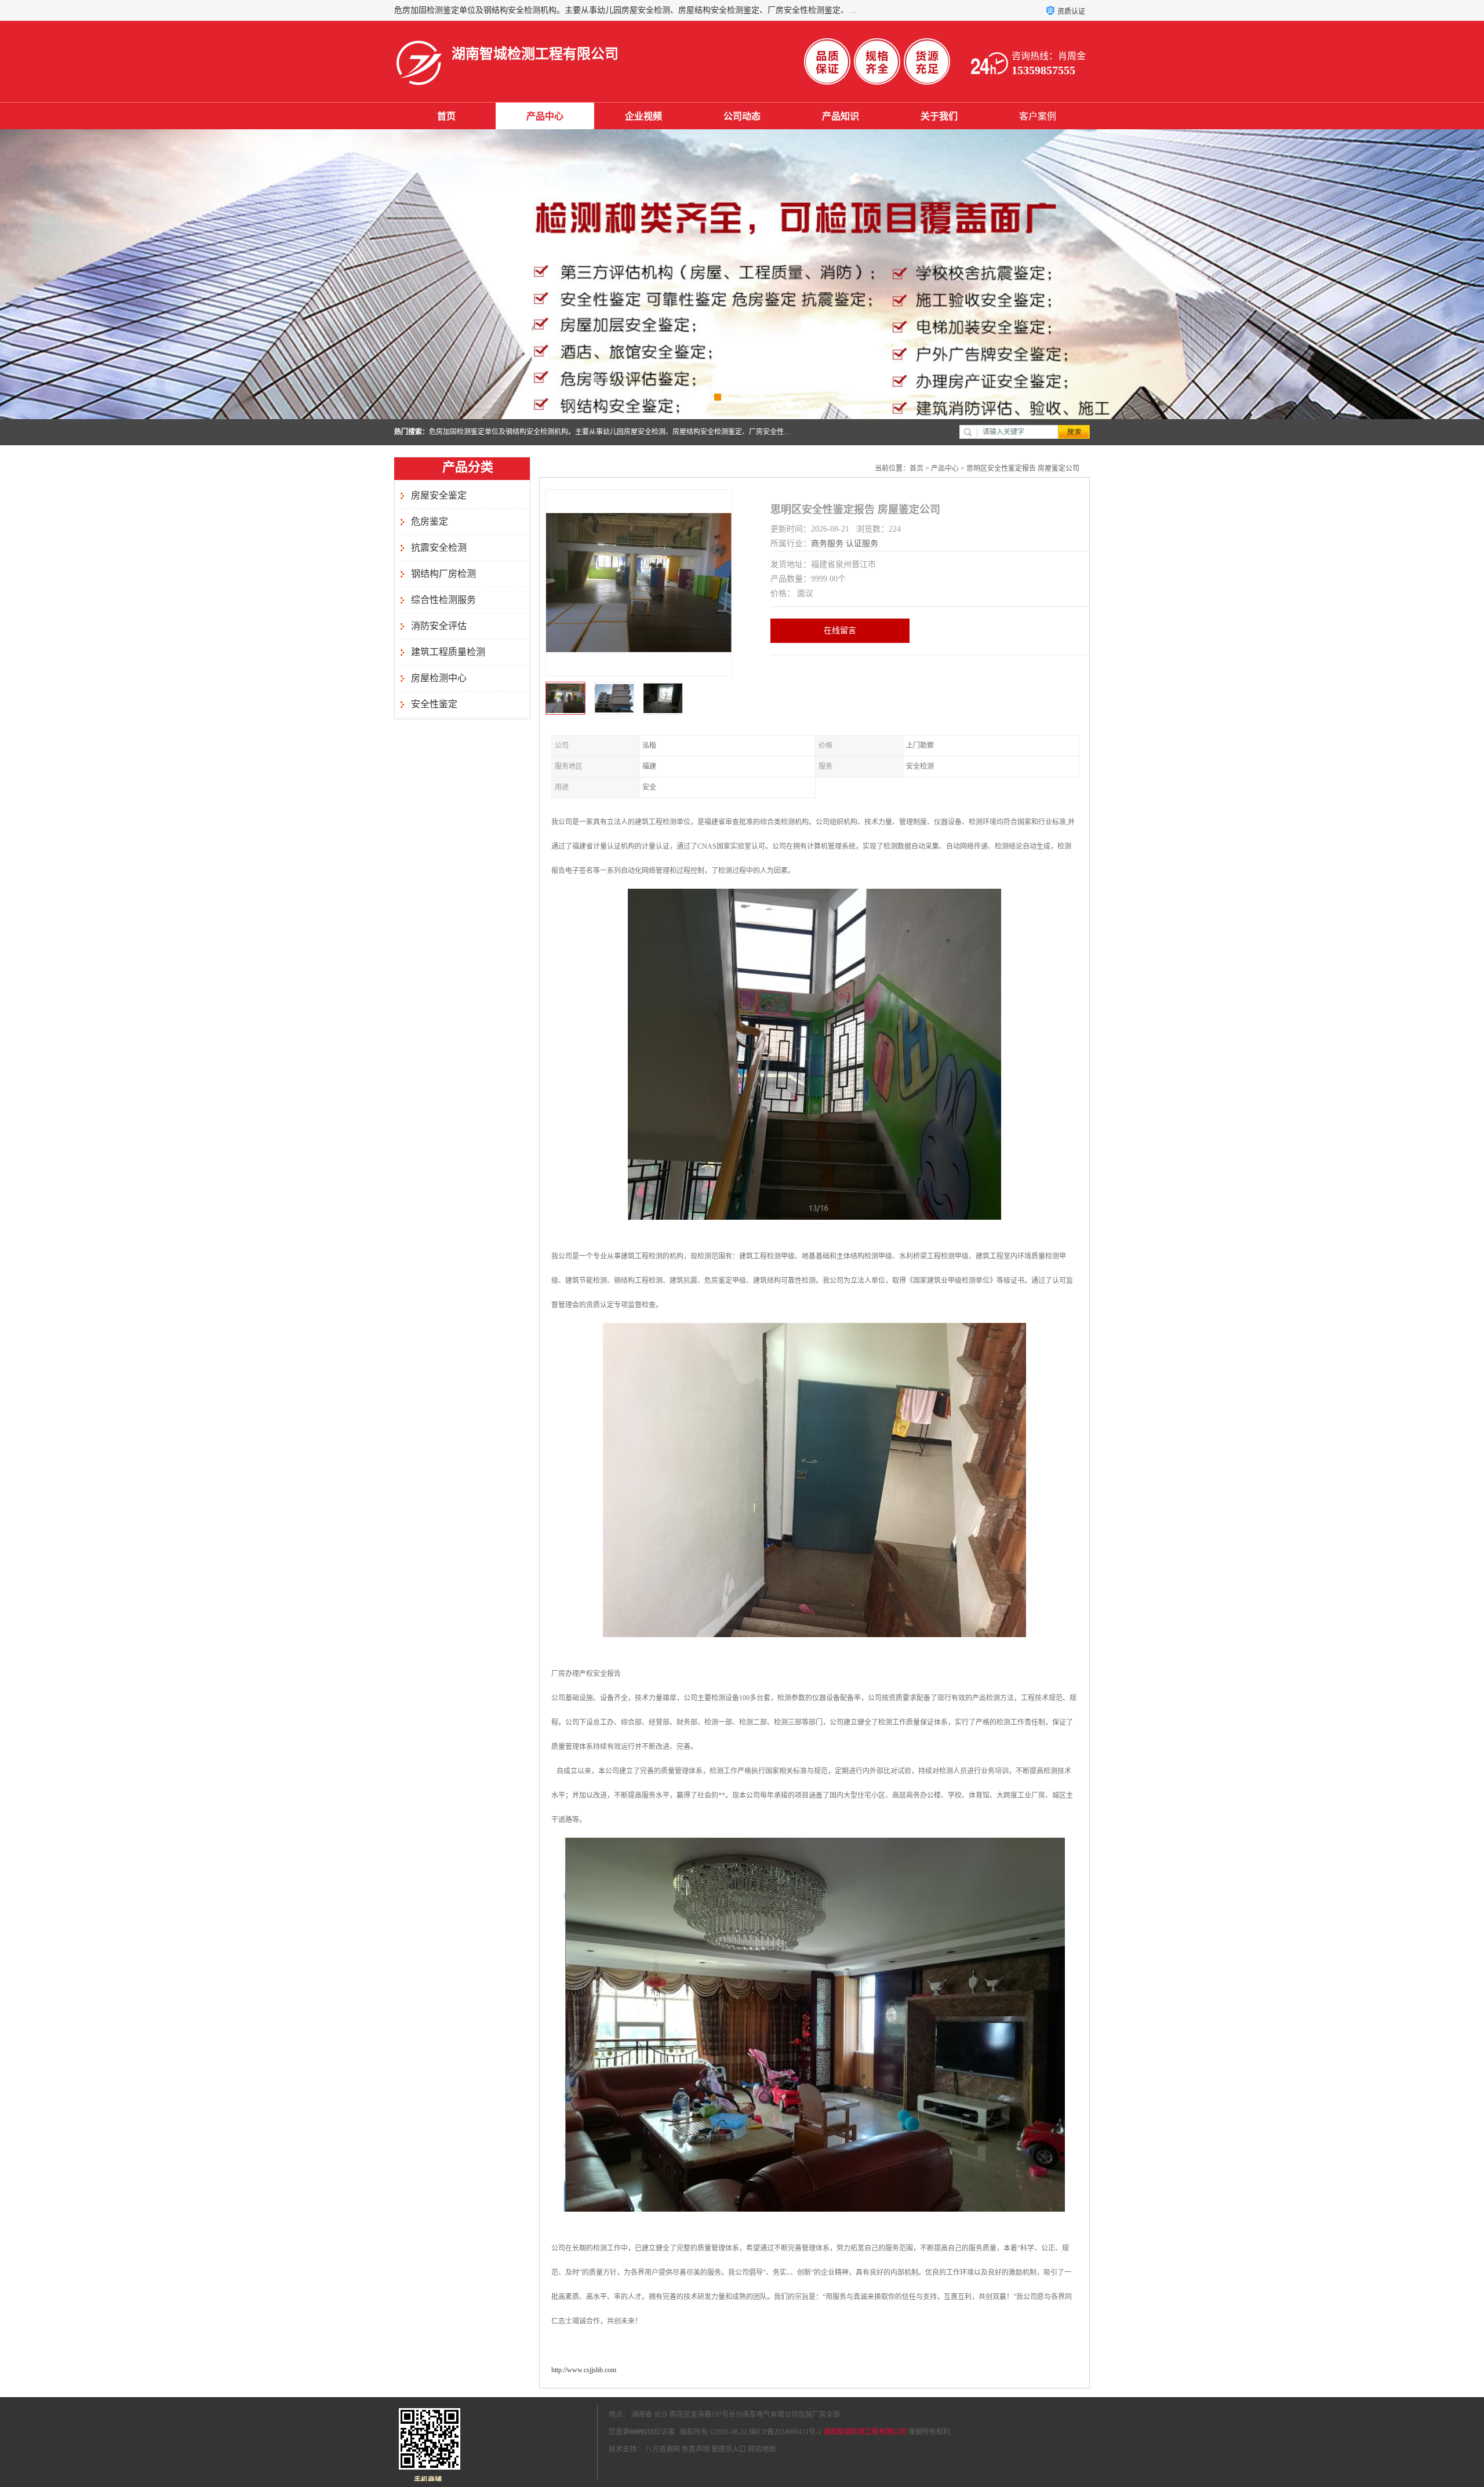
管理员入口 (729, 2449)
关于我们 (939, 116)
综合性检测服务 (443, 600)
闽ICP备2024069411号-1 (785, 2432)
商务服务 (827, 543)
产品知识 (841, 116)
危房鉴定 (430, 521)
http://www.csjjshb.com (584, 2370)
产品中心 (545, 116)
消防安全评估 (439, 626)
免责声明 (696, 2449)
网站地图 (762, 2449)
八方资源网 (663, 2449)
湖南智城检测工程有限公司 (865, 2432)
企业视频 (643, 116)
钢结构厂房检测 (443, 574)
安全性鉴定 (434, 704)
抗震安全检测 (439, 548)
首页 (446, 116)
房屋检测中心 (439, 678)
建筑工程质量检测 (448, 652)
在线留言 (840, 630)
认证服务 (862, 543)
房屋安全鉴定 (439, 495)
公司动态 (742, 116)
